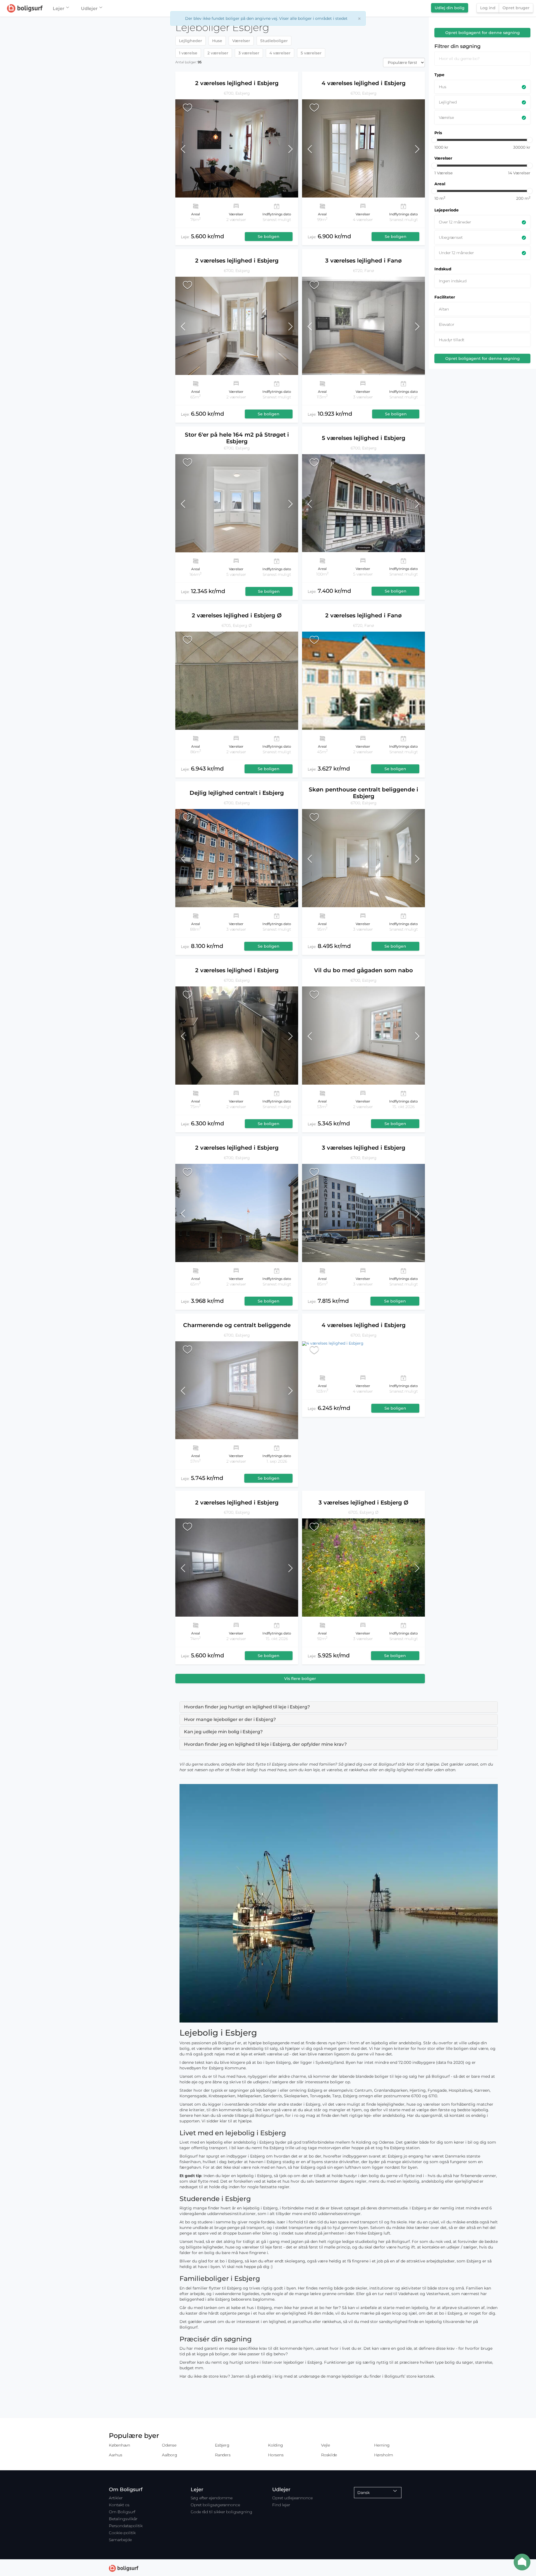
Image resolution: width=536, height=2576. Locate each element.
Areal (440, 184)
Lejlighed (448, 102)
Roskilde (329, 2455)
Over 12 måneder (455, 222)
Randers (223, 2455)
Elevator (447, 324)
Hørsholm (384, 2455)
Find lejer (281, 2505)
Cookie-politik (122, 2533)
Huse (217, 41)
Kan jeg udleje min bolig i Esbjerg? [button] (223, 1732)
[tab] (339, 1707)
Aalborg (169, 2455)
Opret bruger (516, 8)
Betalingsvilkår (123, 2519)
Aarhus (116, 2455)
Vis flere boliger (300, 1679)
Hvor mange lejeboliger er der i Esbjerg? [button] (230, 1719)
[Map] (86, 1296)
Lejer (59, 9)
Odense (169, 2445)
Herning (382, 2445)
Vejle (326, 2445)
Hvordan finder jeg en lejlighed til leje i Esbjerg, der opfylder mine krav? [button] (265, 1744)
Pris (438, 133)
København (119, 2445)
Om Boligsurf (122, 2512)
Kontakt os (119, 2505)
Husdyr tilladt (452, 340)
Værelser (241, 41)
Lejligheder (191, 41)
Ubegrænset (451, 237)
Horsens (276, 2455)
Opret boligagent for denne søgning (483, 33)
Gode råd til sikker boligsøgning (222, 2512)
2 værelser (218, 53)
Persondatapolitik (126, 2526)
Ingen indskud (453, 281)
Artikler (116, 2498)
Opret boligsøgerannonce (215, 2505)
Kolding (275, 2445)
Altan (444, 309)
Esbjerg (222, 2445)
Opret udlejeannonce (292, 2498)
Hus (443, 87)
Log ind (488, 8)
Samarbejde (120, 2540)
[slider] (434, 140)
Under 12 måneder (456, 253)
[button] (191, 148)
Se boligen (269, 237)
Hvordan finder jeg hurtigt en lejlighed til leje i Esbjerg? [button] (247, 1707)
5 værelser (311, 53)
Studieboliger (274, 41)
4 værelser (280, 53)
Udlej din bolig (450, 8)
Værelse (446, 117)
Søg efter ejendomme (212, 2498)
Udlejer (89, 9)
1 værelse (188, 53)
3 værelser (249, 53)
